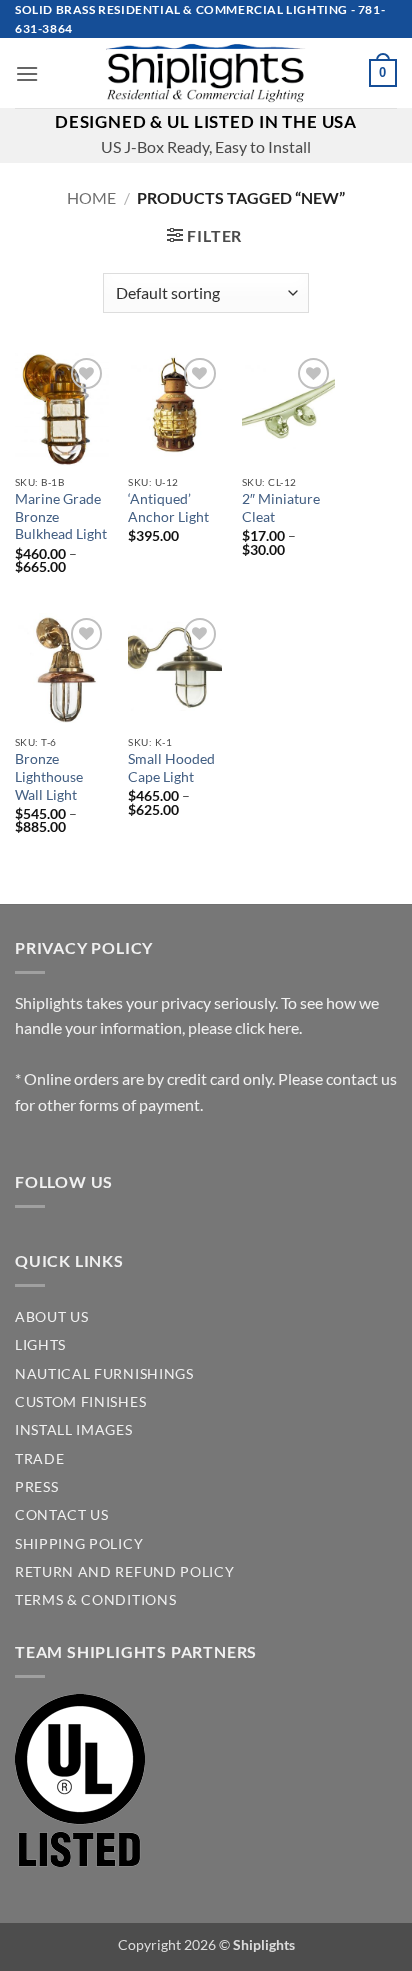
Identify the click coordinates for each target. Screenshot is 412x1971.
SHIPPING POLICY (79, 1544)
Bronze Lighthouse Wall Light (49, 776)
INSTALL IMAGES (74, 1430)
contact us (361, 1078)
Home (91, 197)
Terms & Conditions (95, 1600)
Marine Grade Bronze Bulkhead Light (61, 516)
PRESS (36, 1487)
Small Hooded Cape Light (171, 768)
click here (267, 1027)
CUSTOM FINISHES (80, 1402)
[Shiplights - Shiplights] (206, 73)
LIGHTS (40, 1345)
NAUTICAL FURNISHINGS (104, 1374)
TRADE (39, 1459)
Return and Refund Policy (124, 1572)
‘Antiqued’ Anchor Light (168, 508)
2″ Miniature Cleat (281, 508)
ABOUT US (51, 1317)
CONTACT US (62, 1515)
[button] (27, 73)
